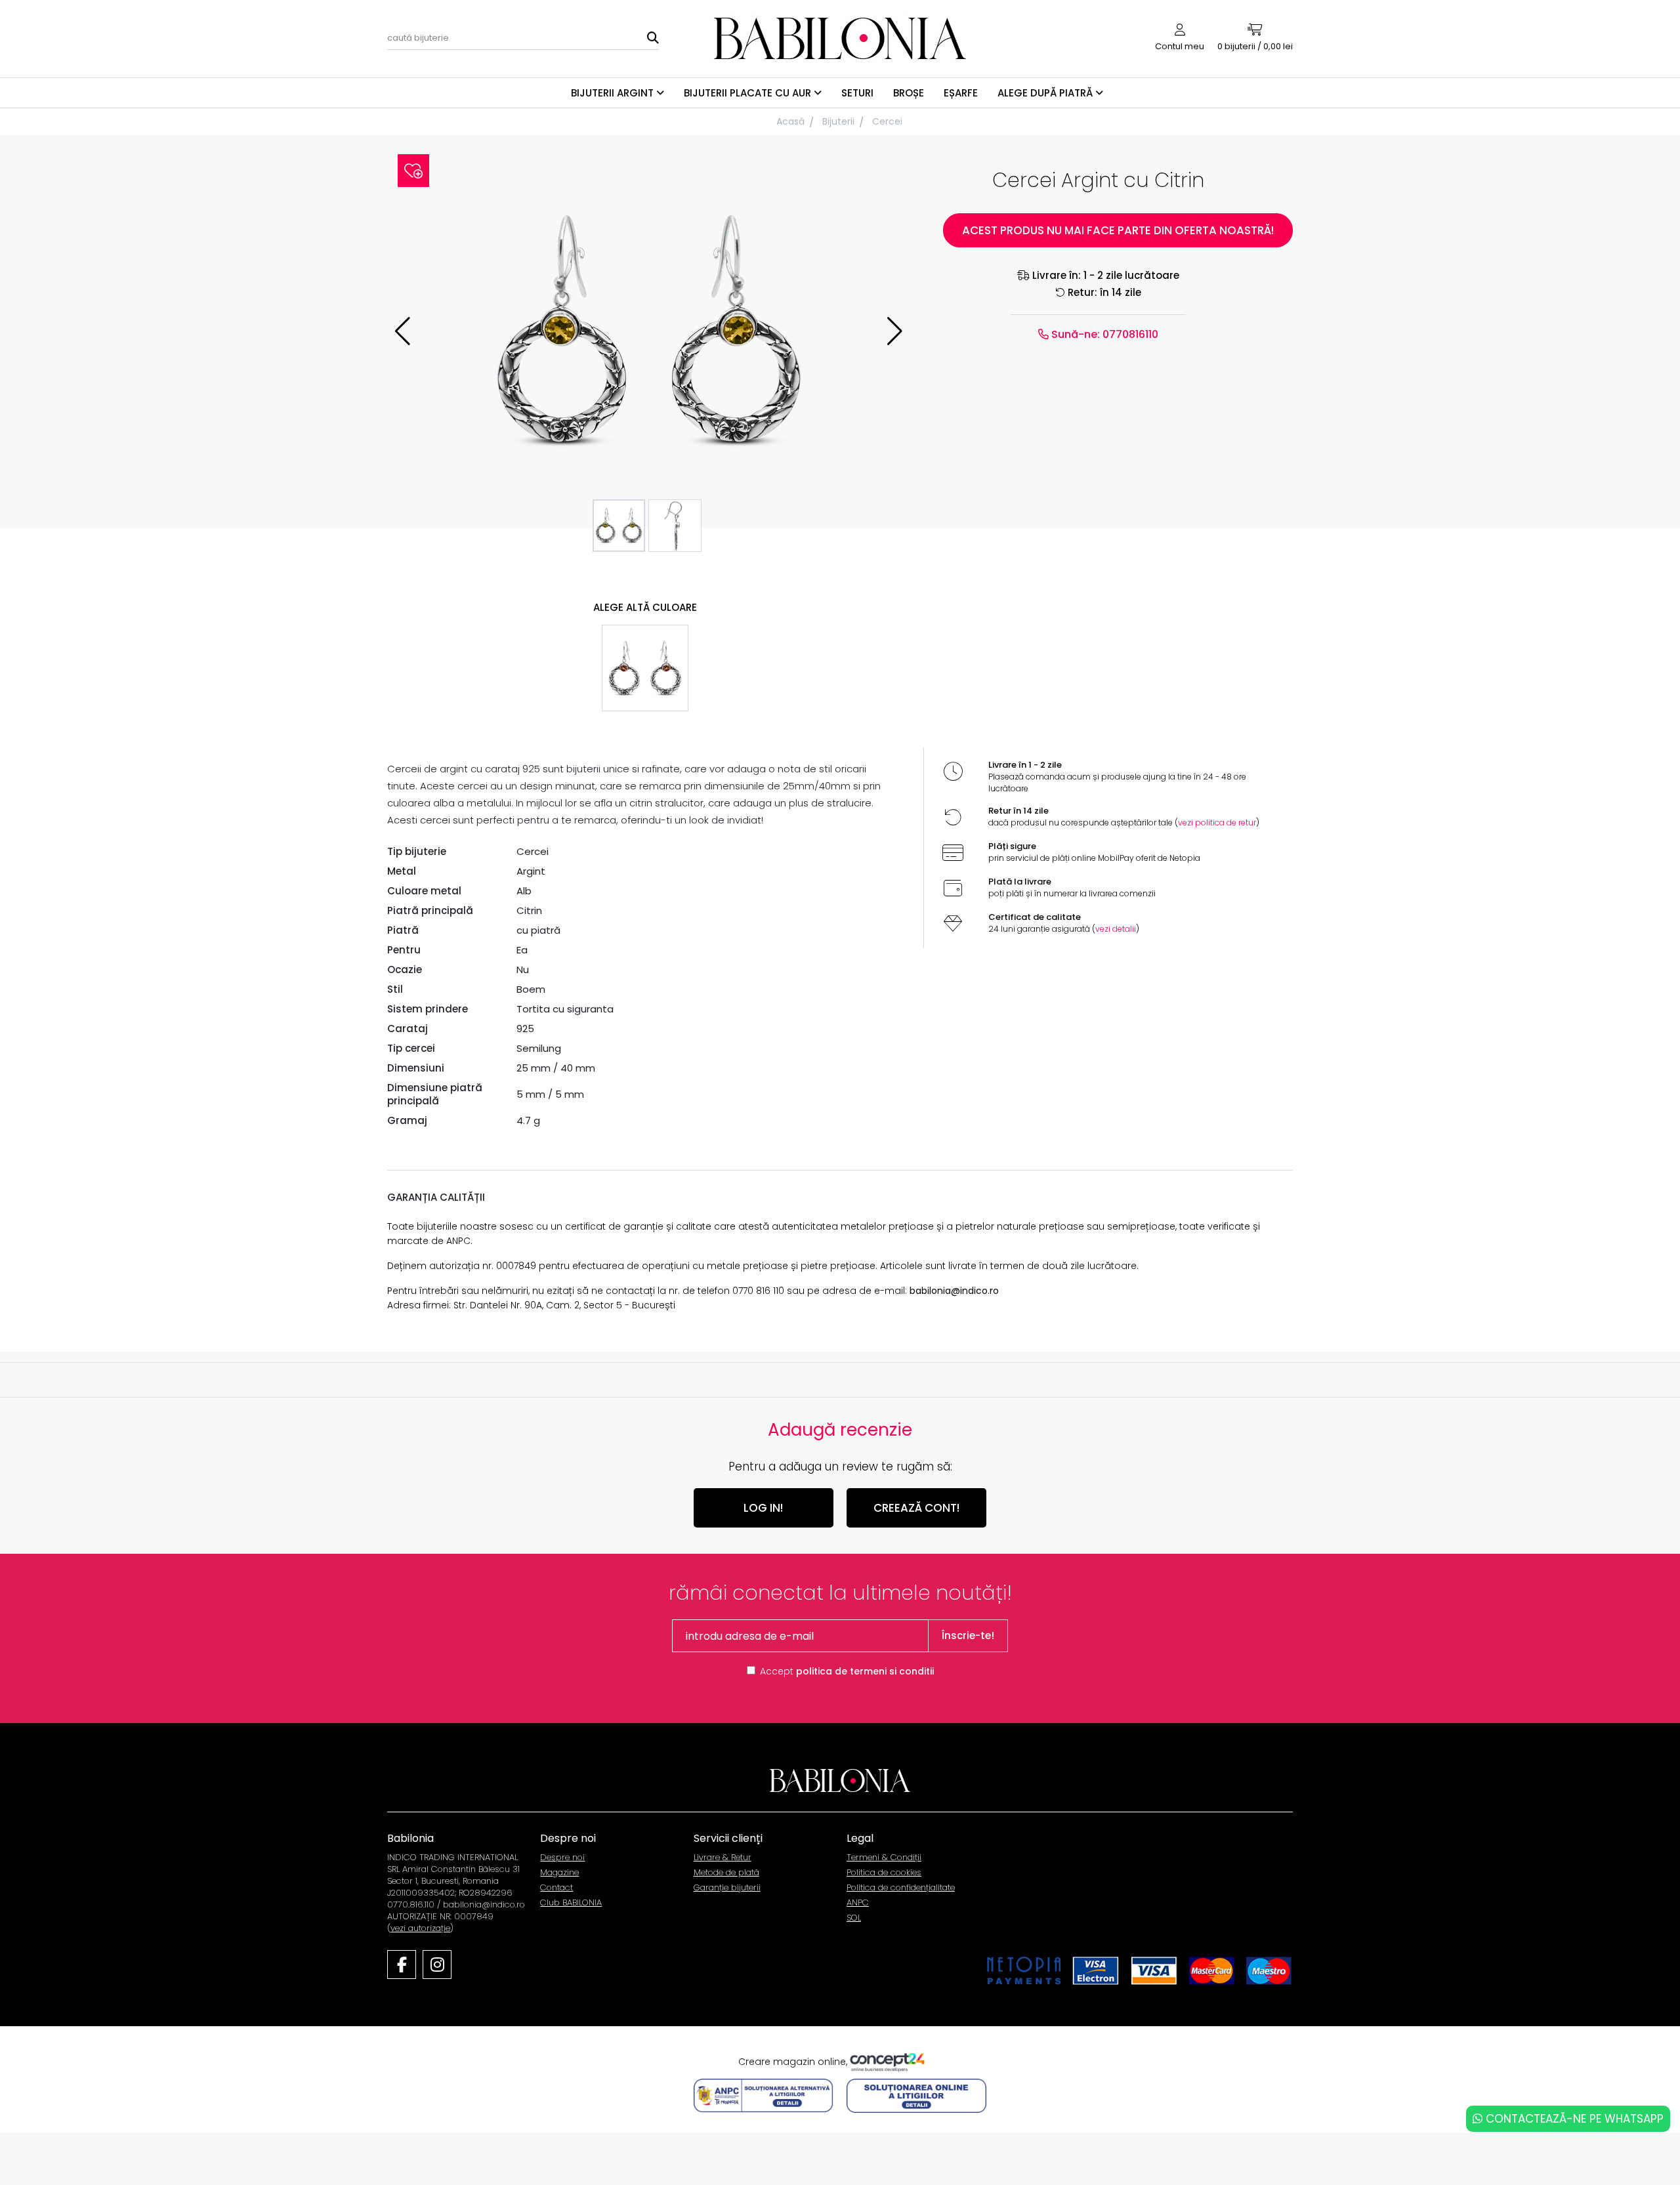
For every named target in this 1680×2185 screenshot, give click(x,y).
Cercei (887, 121)
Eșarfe (961, 93)
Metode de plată (726, 1872)
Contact (556, 1887)
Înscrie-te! (968, 1635)
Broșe (909, 93)
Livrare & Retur (723, 1857)
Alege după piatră (1046, 93)
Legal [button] (860, 1838)
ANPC (858, 1903)
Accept (847, 1671)
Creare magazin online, (794, 2061)
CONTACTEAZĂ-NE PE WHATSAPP (1573, 2119)
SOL (854, 1918)
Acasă (790, 121)
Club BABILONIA (571, 1903)
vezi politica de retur (1217, 822)
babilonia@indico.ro (954, 1291)
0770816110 (1129, 334)
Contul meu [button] (1180, 46)
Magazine (559, 1872)
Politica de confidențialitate (901, 1887)
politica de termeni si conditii (865, 1671)
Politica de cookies (884, 1872)
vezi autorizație (420, 1928)
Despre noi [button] (568, 1838)
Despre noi (562, 1857)
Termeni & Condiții (884, 1857)
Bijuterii (838, 121)
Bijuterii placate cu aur (749, 93)
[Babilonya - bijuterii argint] (840, 38)
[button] (895, 331)
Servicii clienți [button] (728, 1838)
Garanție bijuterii (727, 1887)
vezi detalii (1116, 929)
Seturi (857, 93)
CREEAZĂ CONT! (916, 1508)
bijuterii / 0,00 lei (1255, 46)
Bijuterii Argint (614, 93)
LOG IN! (763, 1508)
